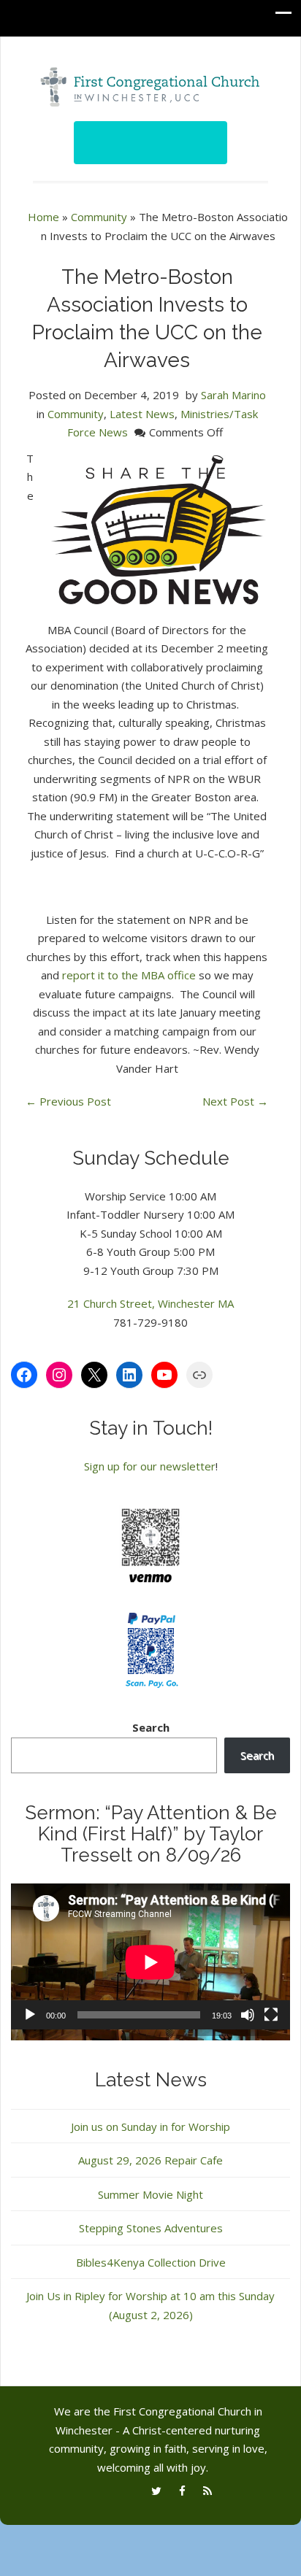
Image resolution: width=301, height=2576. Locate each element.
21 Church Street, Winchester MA (150, 1303)
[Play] (30, 2015)
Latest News (142, 414)
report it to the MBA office (129, 975)
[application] (150, 1962)
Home (43, 217)
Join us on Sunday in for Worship (150, 2126)
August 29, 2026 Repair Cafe (150, 2160)
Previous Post (68, 1101)
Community (99, 217)
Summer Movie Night (150, 2194)
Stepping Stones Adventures (151, 2228)
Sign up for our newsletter (150, 1466)
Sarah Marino (233, 395)
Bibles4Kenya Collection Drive (151, 2262)
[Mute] (248, 2015)
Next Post (235, 1101)
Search (151, 1727)
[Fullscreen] (271, 2015)
